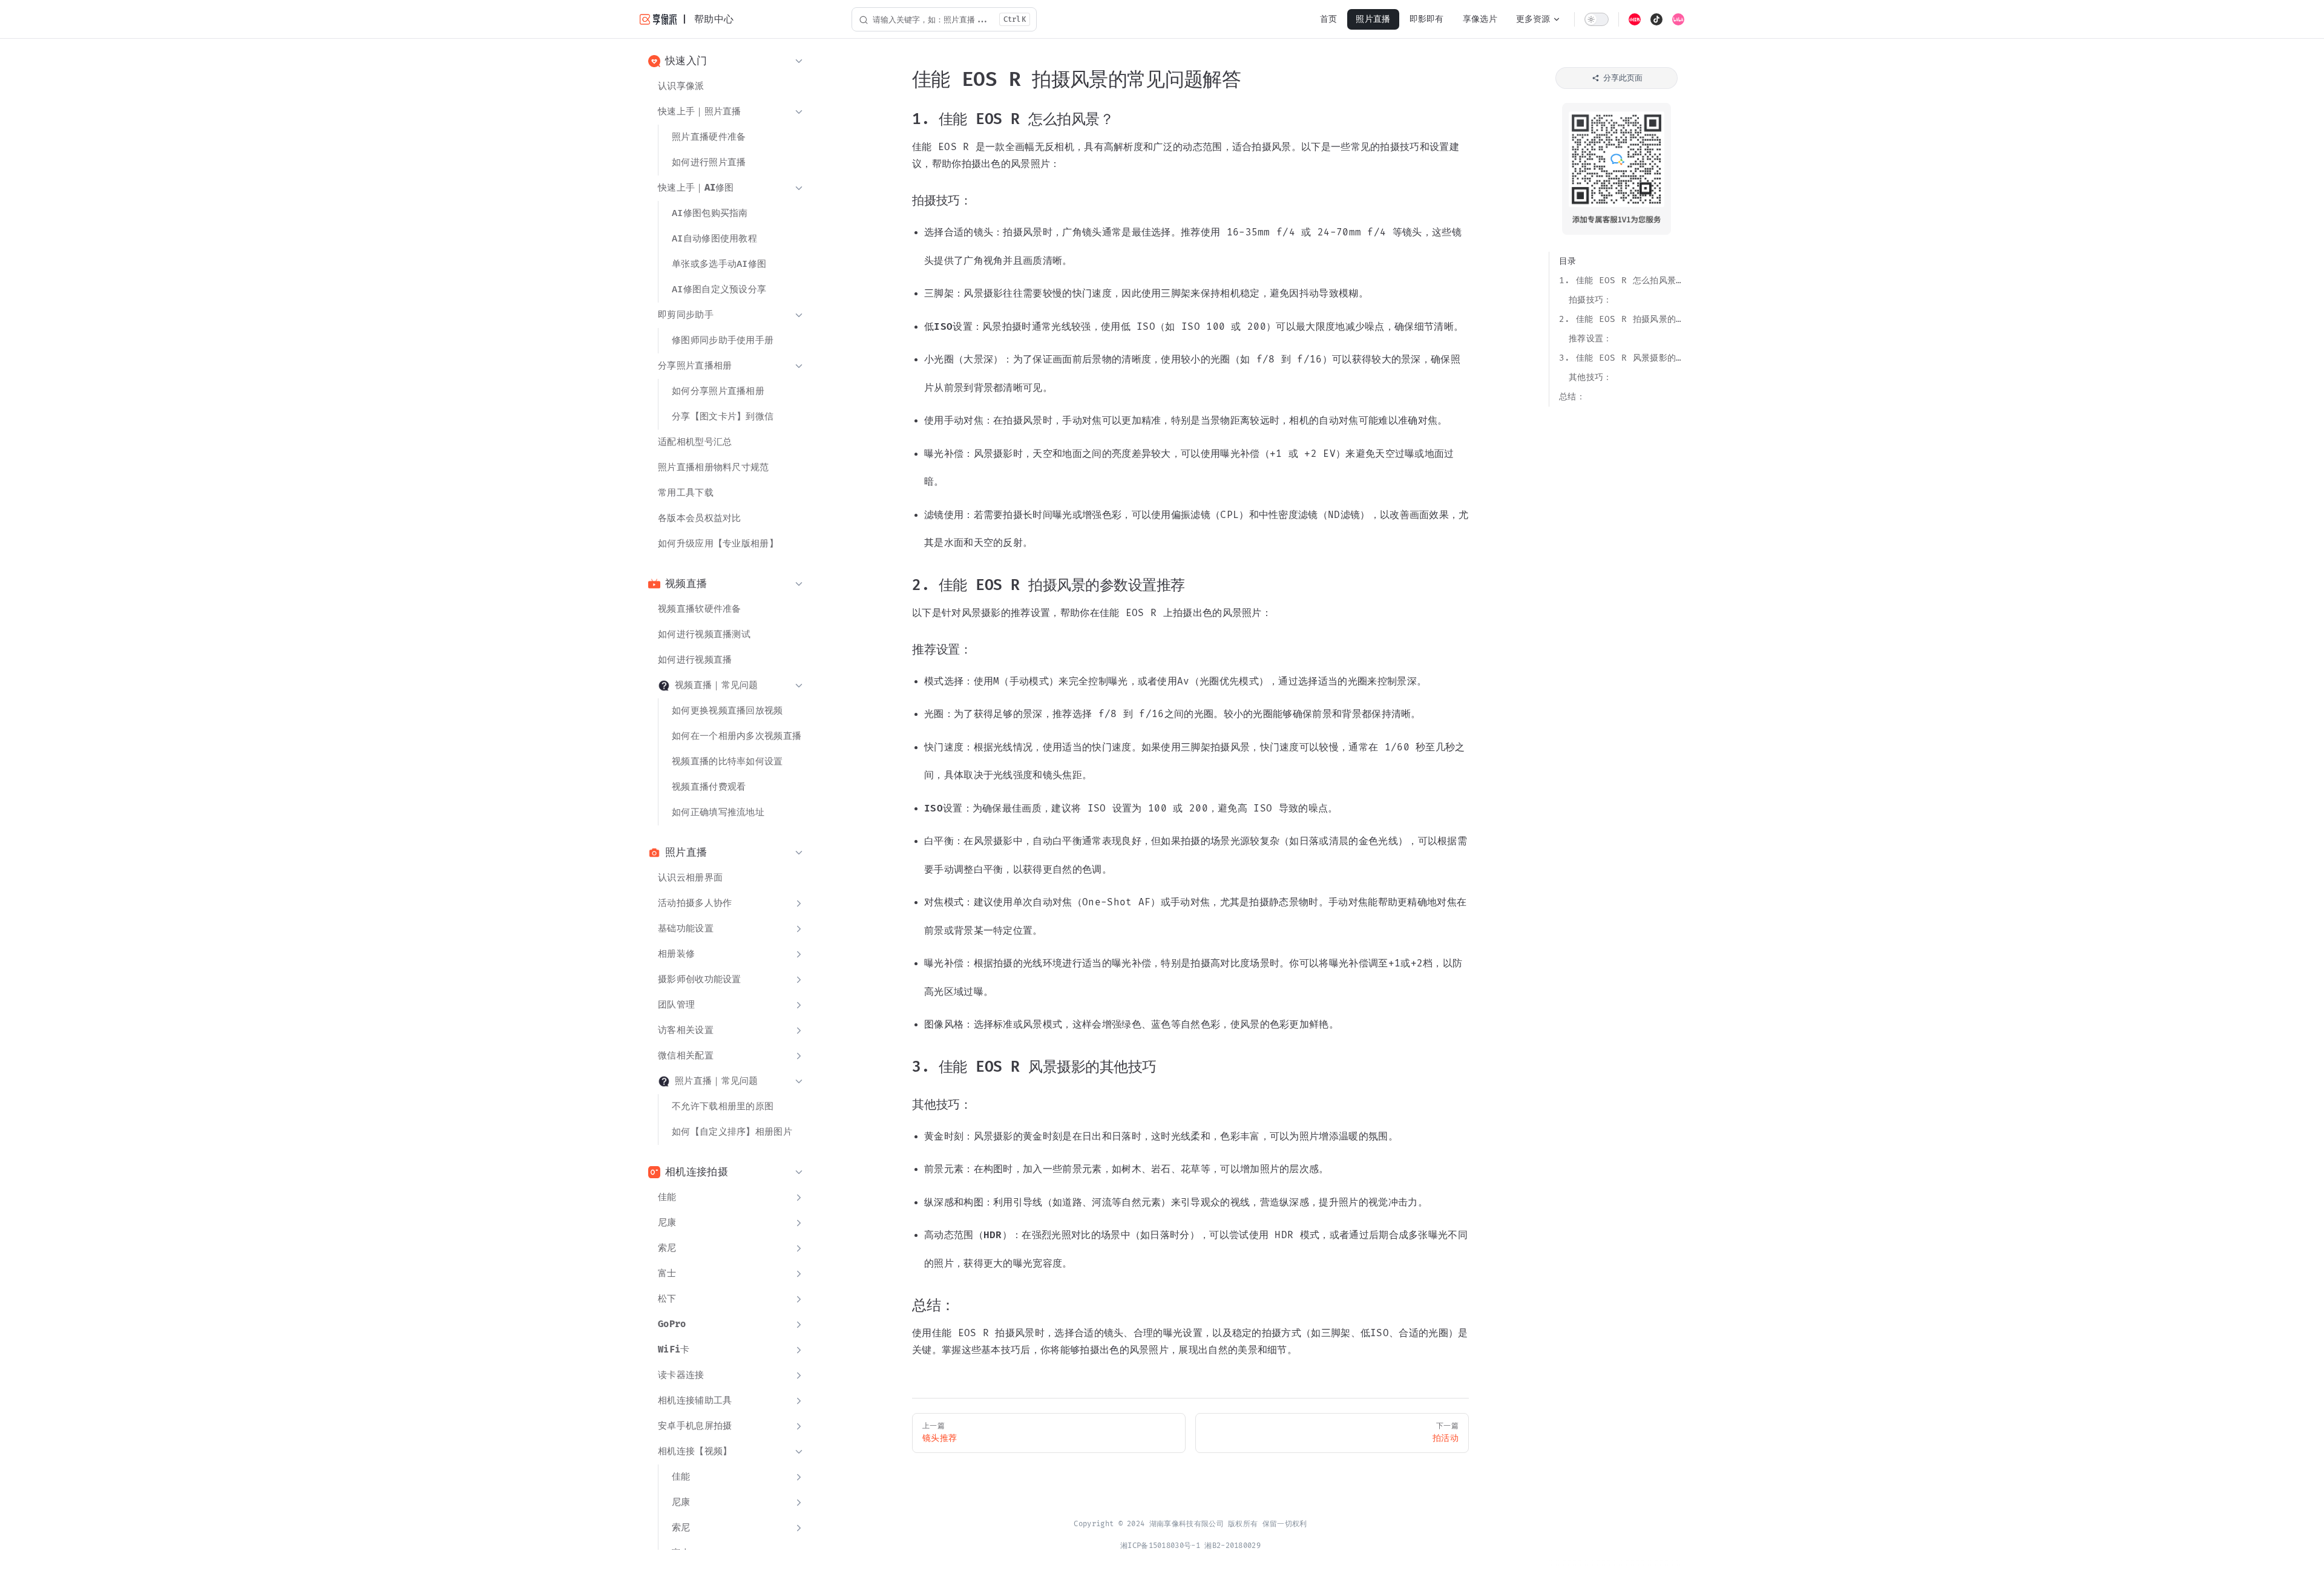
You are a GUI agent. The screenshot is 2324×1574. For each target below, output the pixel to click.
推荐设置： (1590, 339)
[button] (726, 61)
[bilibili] (1678, 19)
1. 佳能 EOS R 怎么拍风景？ (1622, 280)
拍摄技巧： (1590, 300)
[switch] (1597, 19)
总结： (1572, 397)
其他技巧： (1590, 377)
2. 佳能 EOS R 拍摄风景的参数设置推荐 (1622, 319)
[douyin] (1656, 19)
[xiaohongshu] (1635, 19)
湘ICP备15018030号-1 (1160, 1546)
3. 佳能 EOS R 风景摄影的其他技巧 (1622, 358)
